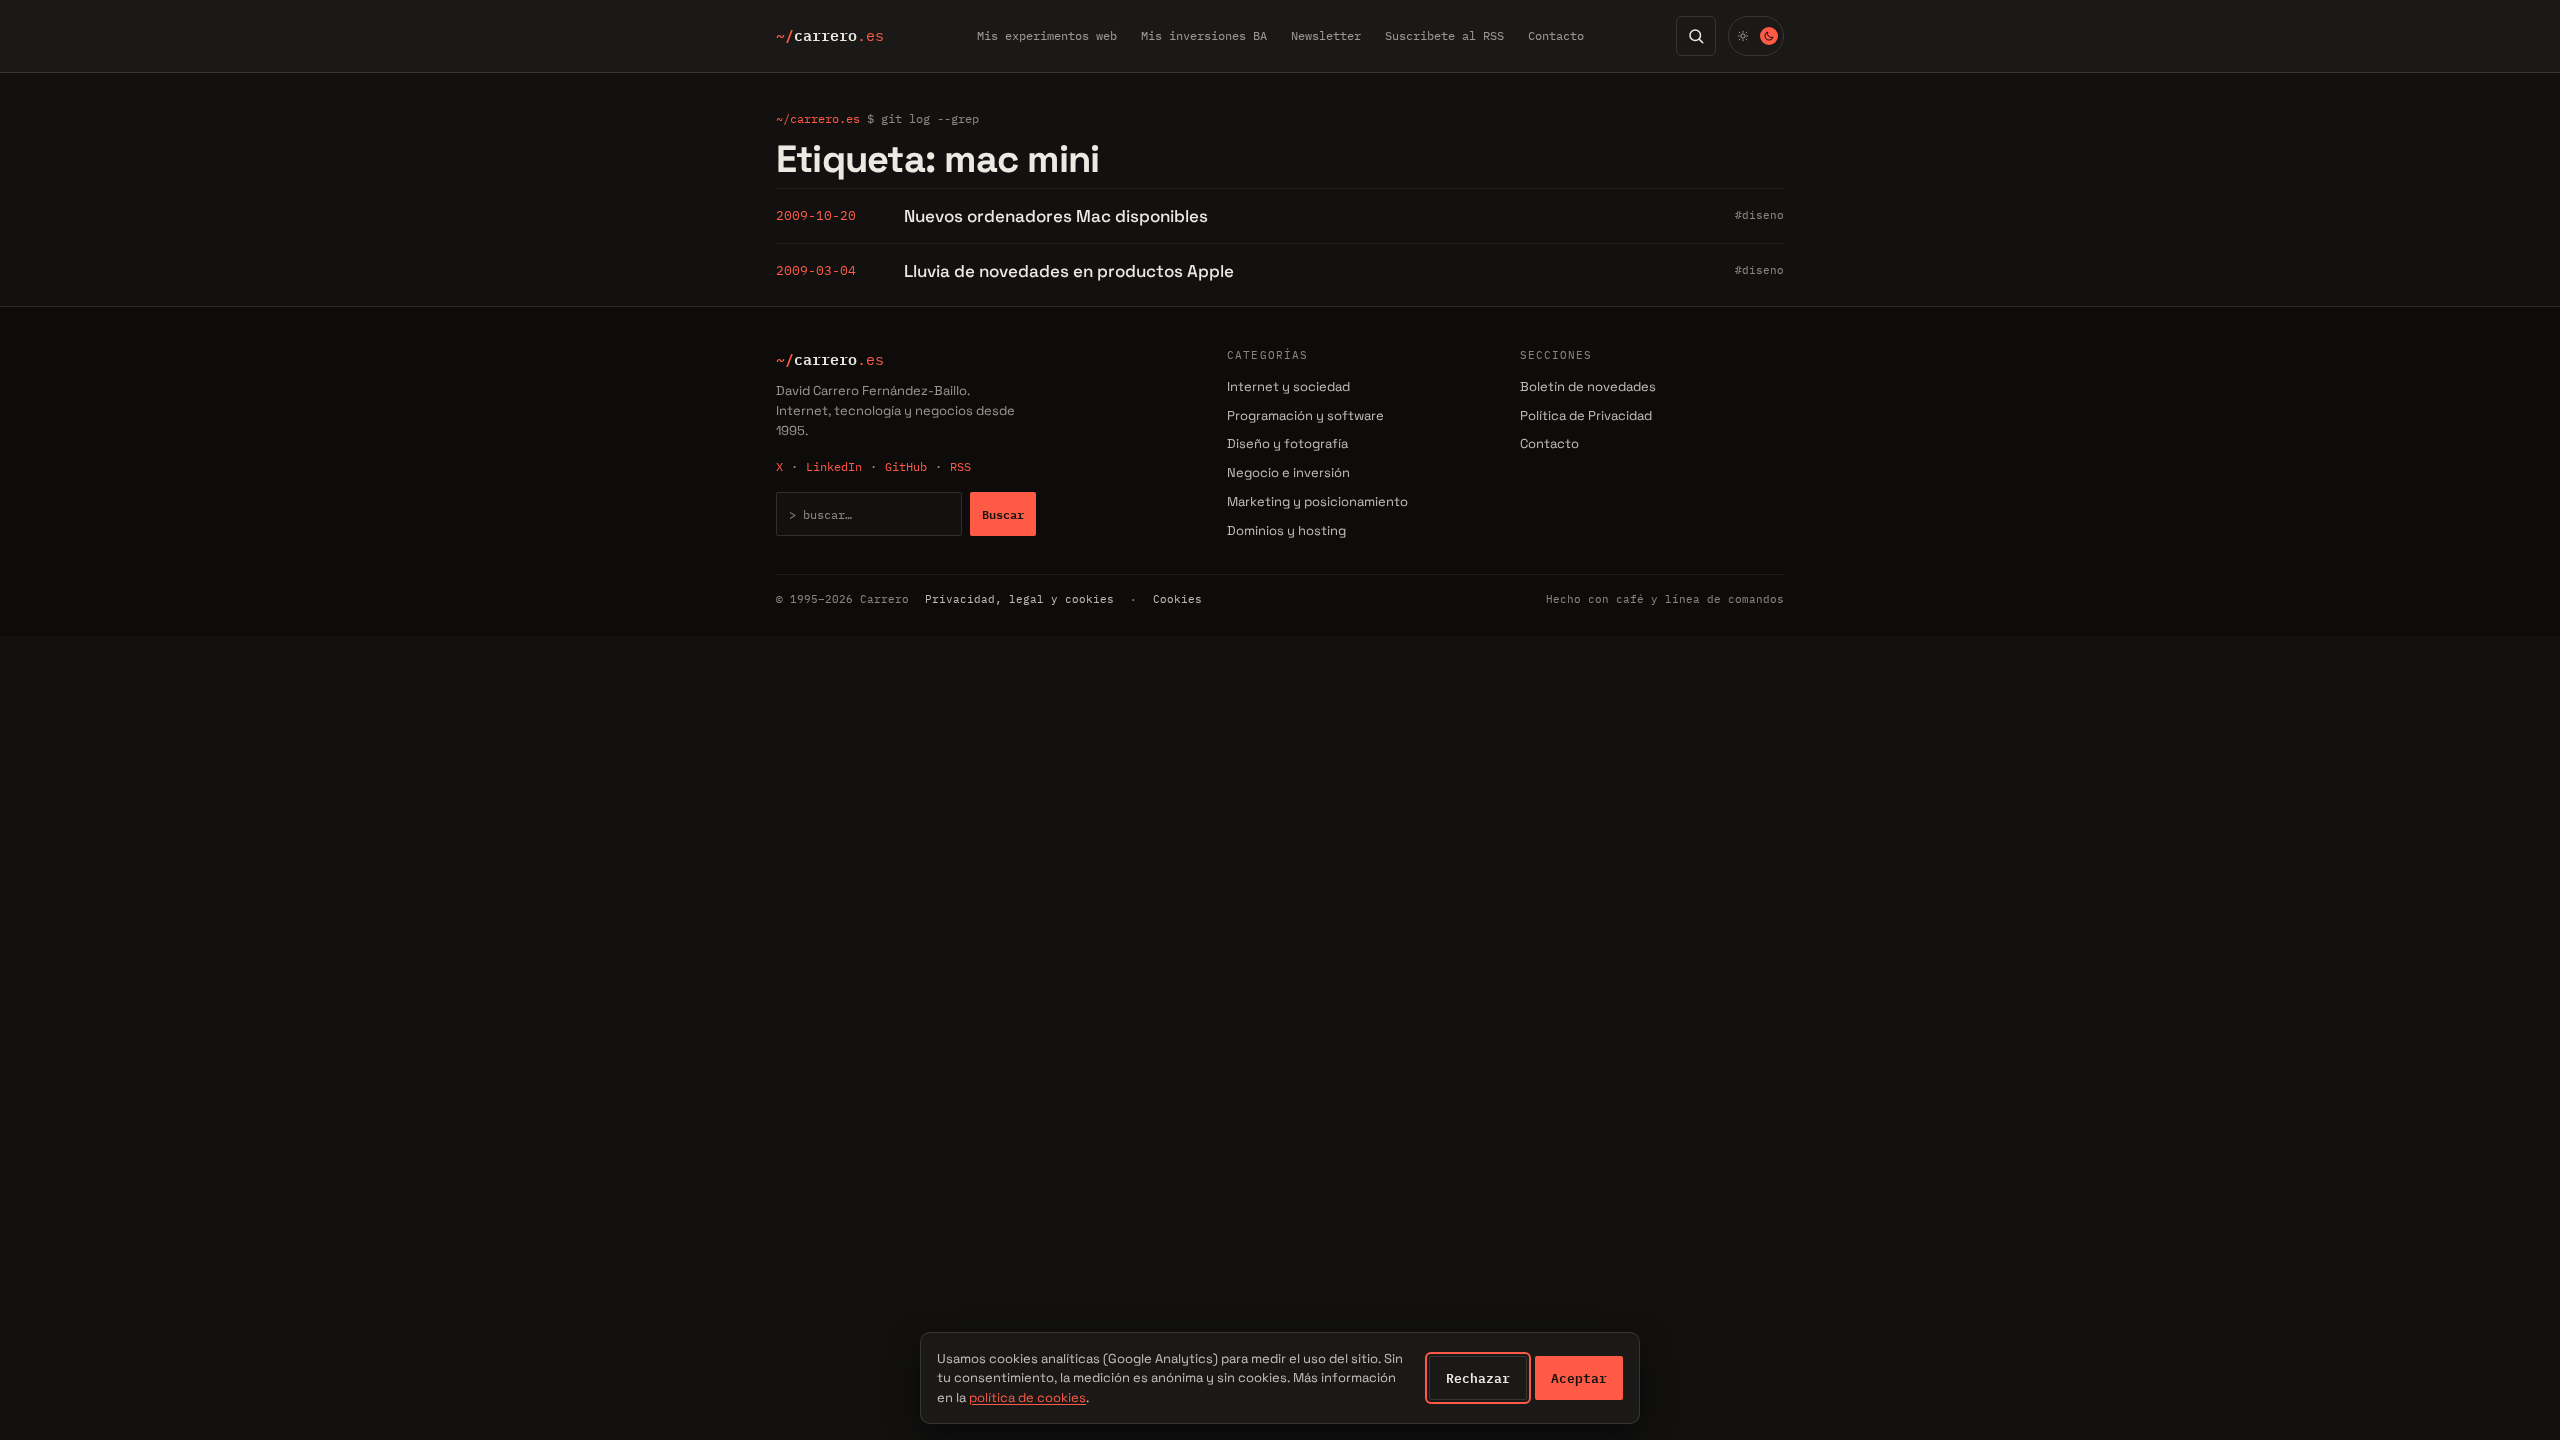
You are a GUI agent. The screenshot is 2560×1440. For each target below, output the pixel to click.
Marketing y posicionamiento (1317, 501)
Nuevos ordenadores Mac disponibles (1056, 216)
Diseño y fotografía (1287, 443)
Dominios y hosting (1286, 530)
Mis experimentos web (1047, 35)
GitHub (906, 466)
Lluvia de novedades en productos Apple (1069, 271)
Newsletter (1326, 35)
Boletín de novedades (1588, 386)
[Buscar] (1696, 36)
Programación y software (1305, 415)
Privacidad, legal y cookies (1019, 599)
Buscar (1003, 514)
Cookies (1177, 599)
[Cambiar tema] (1756, 36)
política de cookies (1027, 1397)
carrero (830, 36)
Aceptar (1579, 1378)
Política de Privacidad (1586, 415)
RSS (960, 466)
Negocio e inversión (1288, 472)
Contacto (1556, 35)
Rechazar (1478, 1378)
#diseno (1759, 215)
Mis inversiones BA (1204, 35)
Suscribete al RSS (1444, 35)
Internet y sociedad (1288, 386)
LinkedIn (834, 466)
